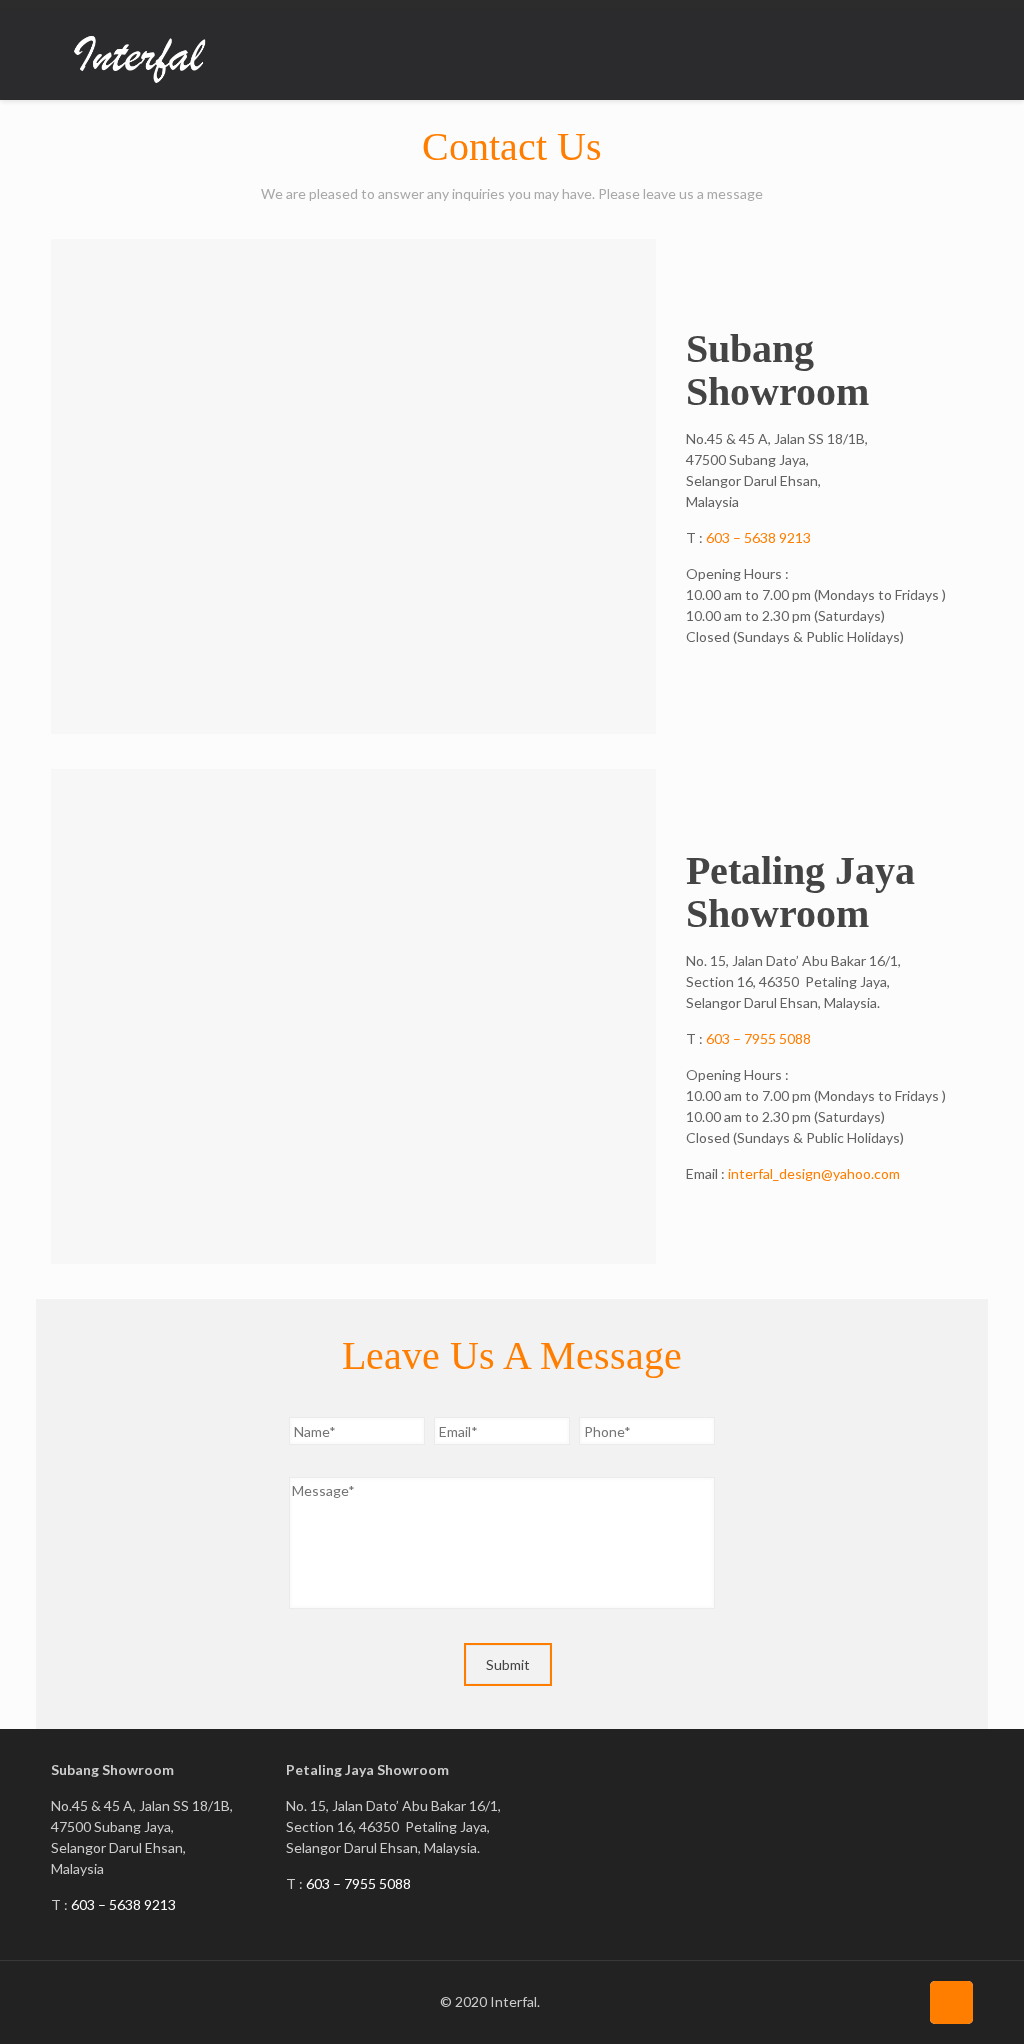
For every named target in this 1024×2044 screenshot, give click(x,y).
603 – (725, 1038)
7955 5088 (777, 1038)
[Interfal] (140, 55)
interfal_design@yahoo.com (814, 1173)
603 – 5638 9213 (758, 537)
